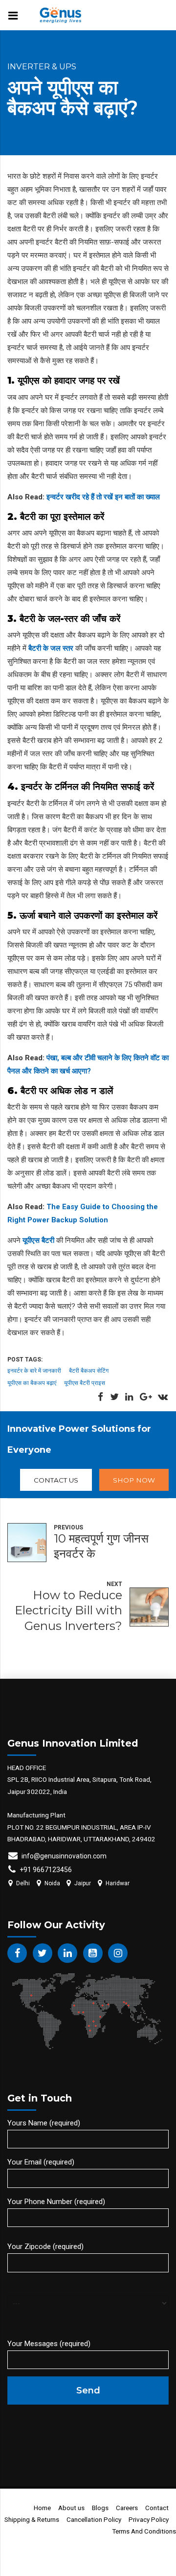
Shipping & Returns (32, 2519)
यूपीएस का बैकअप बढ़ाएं (32, 1383)
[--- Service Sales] (88, 2302)
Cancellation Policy (94, 2519)
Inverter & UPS (42, 66)
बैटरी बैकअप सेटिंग (89, 1370)
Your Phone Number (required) (56, 2202)
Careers (127, 2508)
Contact (157, 2508)
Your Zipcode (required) (45, 2246)
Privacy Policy (149, 2519)
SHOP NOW (134, 1480)
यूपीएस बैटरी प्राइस (85, 1383)
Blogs (100, 2508)
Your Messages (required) (49, 2344)
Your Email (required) (41, 2162)
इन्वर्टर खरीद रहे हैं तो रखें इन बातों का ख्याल (103, 497)
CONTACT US (56, 1480)
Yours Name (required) (44, 2123)
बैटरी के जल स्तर (51, 648)
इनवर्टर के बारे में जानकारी (34, 1370)
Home (42, 2508)
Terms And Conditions (144, 2531)
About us (71, 2508)
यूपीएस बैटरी (38, 1240)
